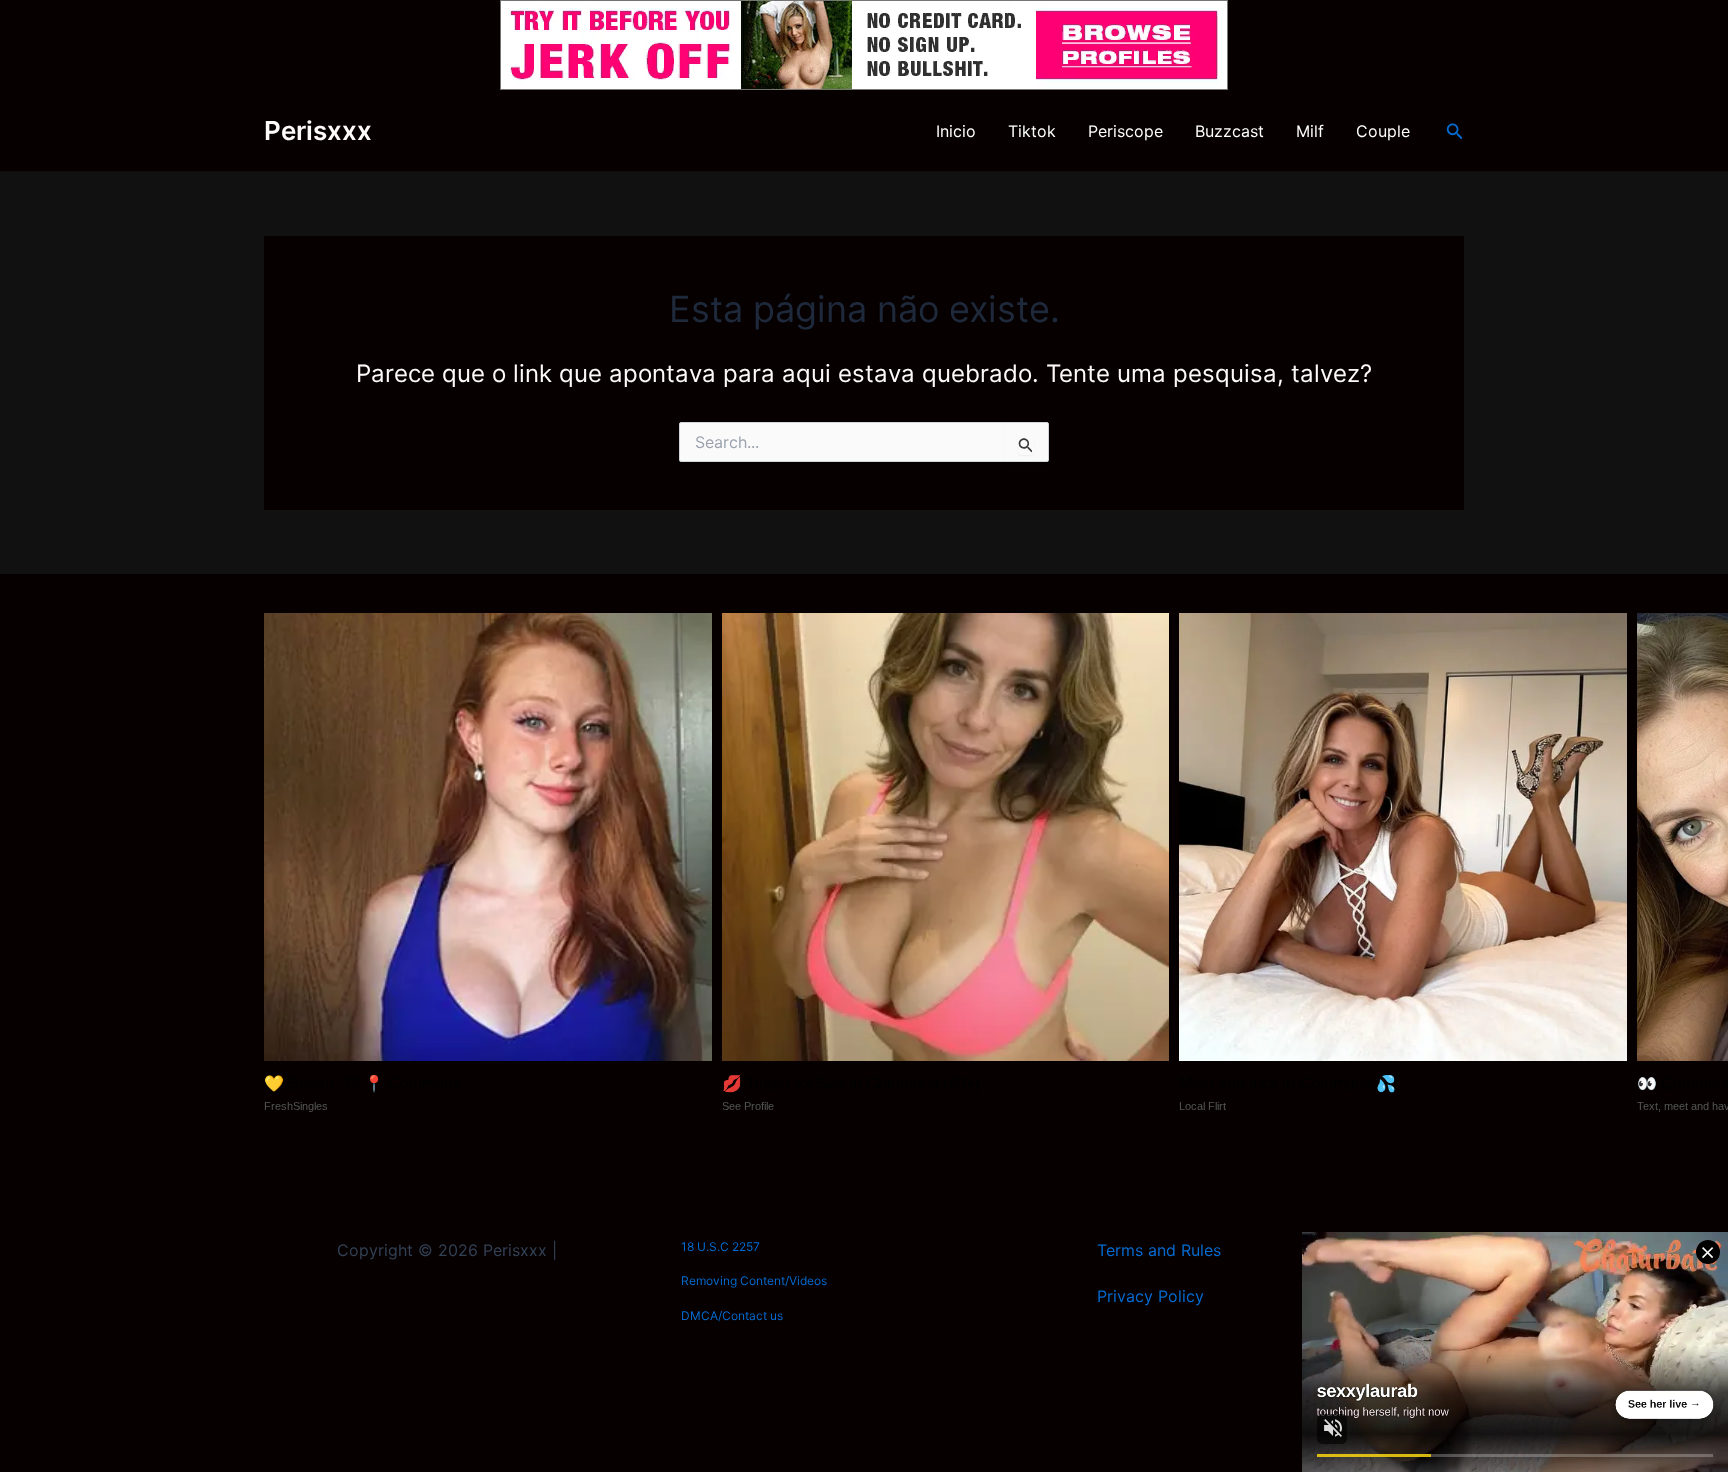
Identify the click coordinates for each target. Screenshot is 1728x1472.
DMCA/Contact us (732, 1315)
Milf (1310, 131)
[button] (1455, 131)
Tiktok (1032, 131)
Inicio (956, 131)
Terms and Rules (1159, 1250)
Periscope (1125, 131)
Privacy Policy (1150, 1296)
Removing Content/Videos (754, 1280)
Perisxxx (318, 130)
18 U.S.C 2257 (720, 1246)
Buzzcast (1229, 131)
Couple (1383, 131)
